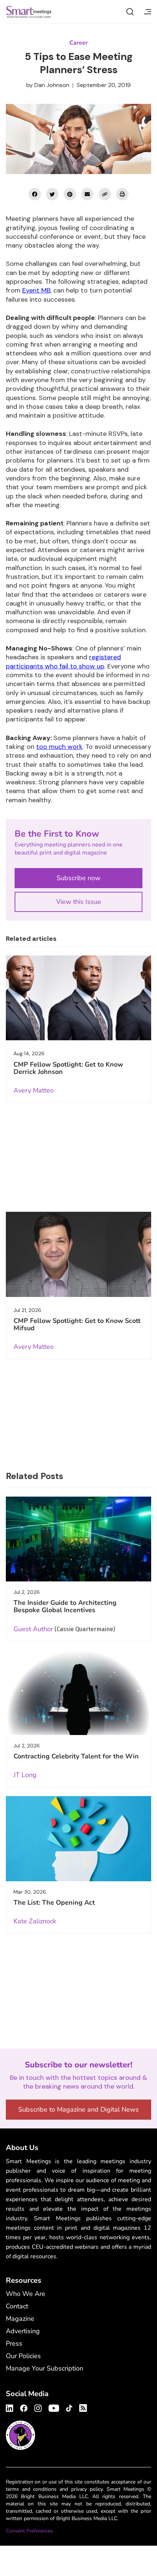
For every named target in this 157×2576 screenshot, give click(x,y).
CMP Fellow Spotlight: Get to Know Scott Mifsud (77, 1324)
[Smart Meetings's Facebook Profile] (24, 2407)
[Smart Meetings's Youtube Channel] (54, 2407)
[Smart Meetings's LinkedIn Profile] (11, 2407)
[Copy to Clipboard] (105, 194)
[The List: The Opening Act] (78, 1838)
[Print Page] (122, 194)
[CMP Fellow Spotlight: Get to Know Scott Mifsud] (78, 1254)
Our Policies (23, 2356)
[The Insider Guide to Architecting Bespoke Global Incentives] (78, 1539)
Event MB (36, 290)
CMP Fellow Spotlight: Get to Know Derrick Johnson (68, 1068)
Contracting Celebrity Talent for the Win (76, 1756)
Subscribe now (78, 878)
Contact (17, 2306)
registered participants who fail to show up (63, 661)
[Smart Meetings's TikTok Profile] (69, 2407)
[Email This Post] (87, 194)
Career (78, 43)
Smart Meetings (29, 12)
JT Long (25, 1775)
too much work (59, 747)
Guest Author (33, 1629)
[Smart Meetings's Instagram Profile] (38, 2407)
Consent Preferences (29, 2531)
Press (14, 2343)
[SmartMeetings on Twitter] (52, 194)
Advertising (23, 2331)
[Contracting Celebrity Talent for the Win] (78, 1693)
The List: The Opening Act (54, 1902)
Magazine (20, 2319)
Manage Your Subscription (45, 2368)
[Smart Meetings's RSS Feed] (82, 2407)
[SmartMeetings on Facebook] (35, 194)
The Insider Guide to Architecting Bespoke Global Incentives (65, 1606)
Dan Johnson (52, 85)
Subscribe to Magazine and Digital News (78, 2109)
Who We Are (26, 2294)
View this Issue (79, 902)
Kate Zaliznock (35, 1921)
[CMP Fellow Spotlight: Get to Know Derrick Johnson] (78, 998)
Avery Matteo (34, 1090)
